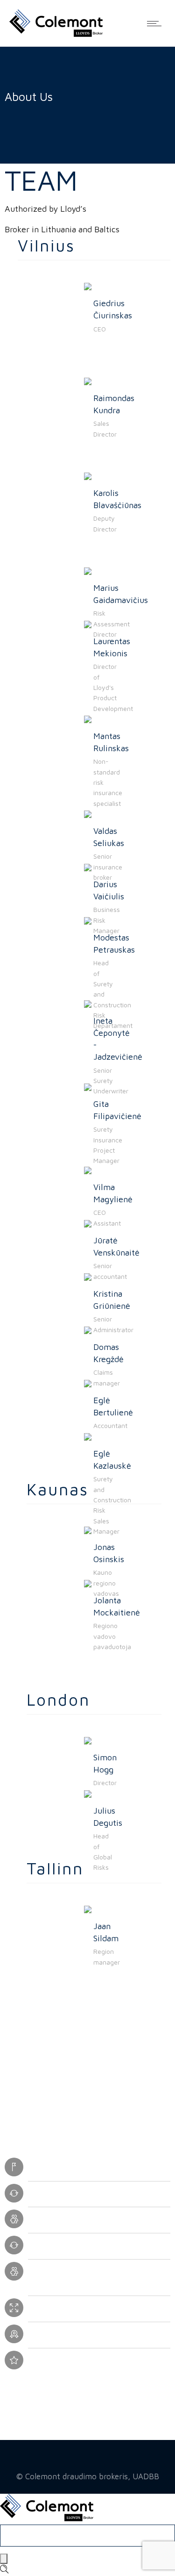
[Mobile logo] (47, 2518)
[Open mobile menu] (156, 23)
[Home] (56, 34)
